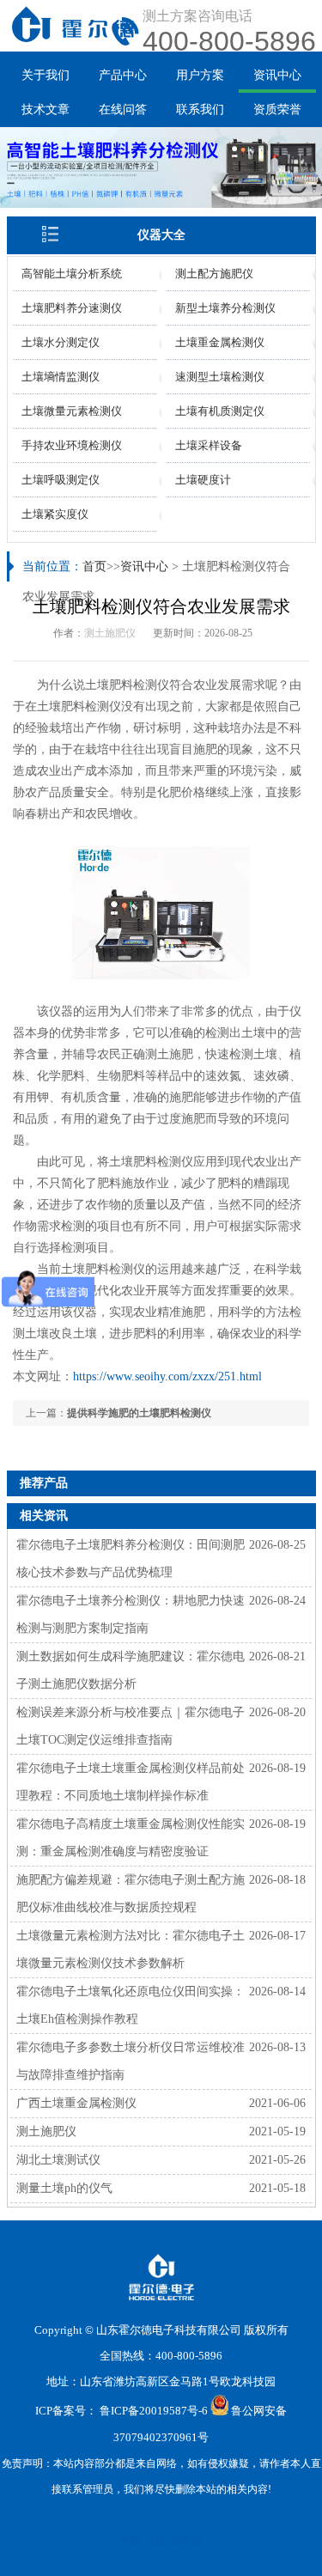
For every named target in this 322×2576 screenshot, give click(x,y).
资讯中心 (277, 75)
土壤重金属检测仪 (220, 342)
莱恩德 (186, 2540)
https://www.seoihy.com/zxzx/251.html (167, 1376)
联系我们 (200, 110)
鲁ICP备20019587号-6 (154, 2412)
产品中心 (123, 75)
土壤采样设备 (209, 445)
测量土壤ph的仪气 (64, 2188)
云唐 (155, 2540)
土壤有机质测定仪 (220, 411)
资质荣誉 (277, 110)
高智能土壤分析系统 (72, 274)
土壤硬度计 (203, 480)
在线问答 (123, 110)
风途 (131, 2540)
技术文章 (46, 110)
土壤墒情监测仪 (61, 377)
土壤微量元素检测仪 (72, 411)
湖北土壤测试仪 (58, 2160)
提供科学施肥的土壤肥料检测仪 (139, 1413)
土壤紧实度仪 (55, 514)
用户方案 (200, 75)
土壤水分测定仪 (61, 342)
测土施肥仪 (110, 633)
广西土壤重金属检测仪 (76, 2103)
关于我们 (46, 75)
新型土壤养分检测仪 (225, 308)
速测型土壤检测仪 (220, 377)
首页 (94, 566)
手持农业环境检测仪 (72, 445)
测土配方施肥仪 (214, 274)
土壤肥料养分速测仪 (72, 308)
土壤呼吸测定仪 (61, 480)
